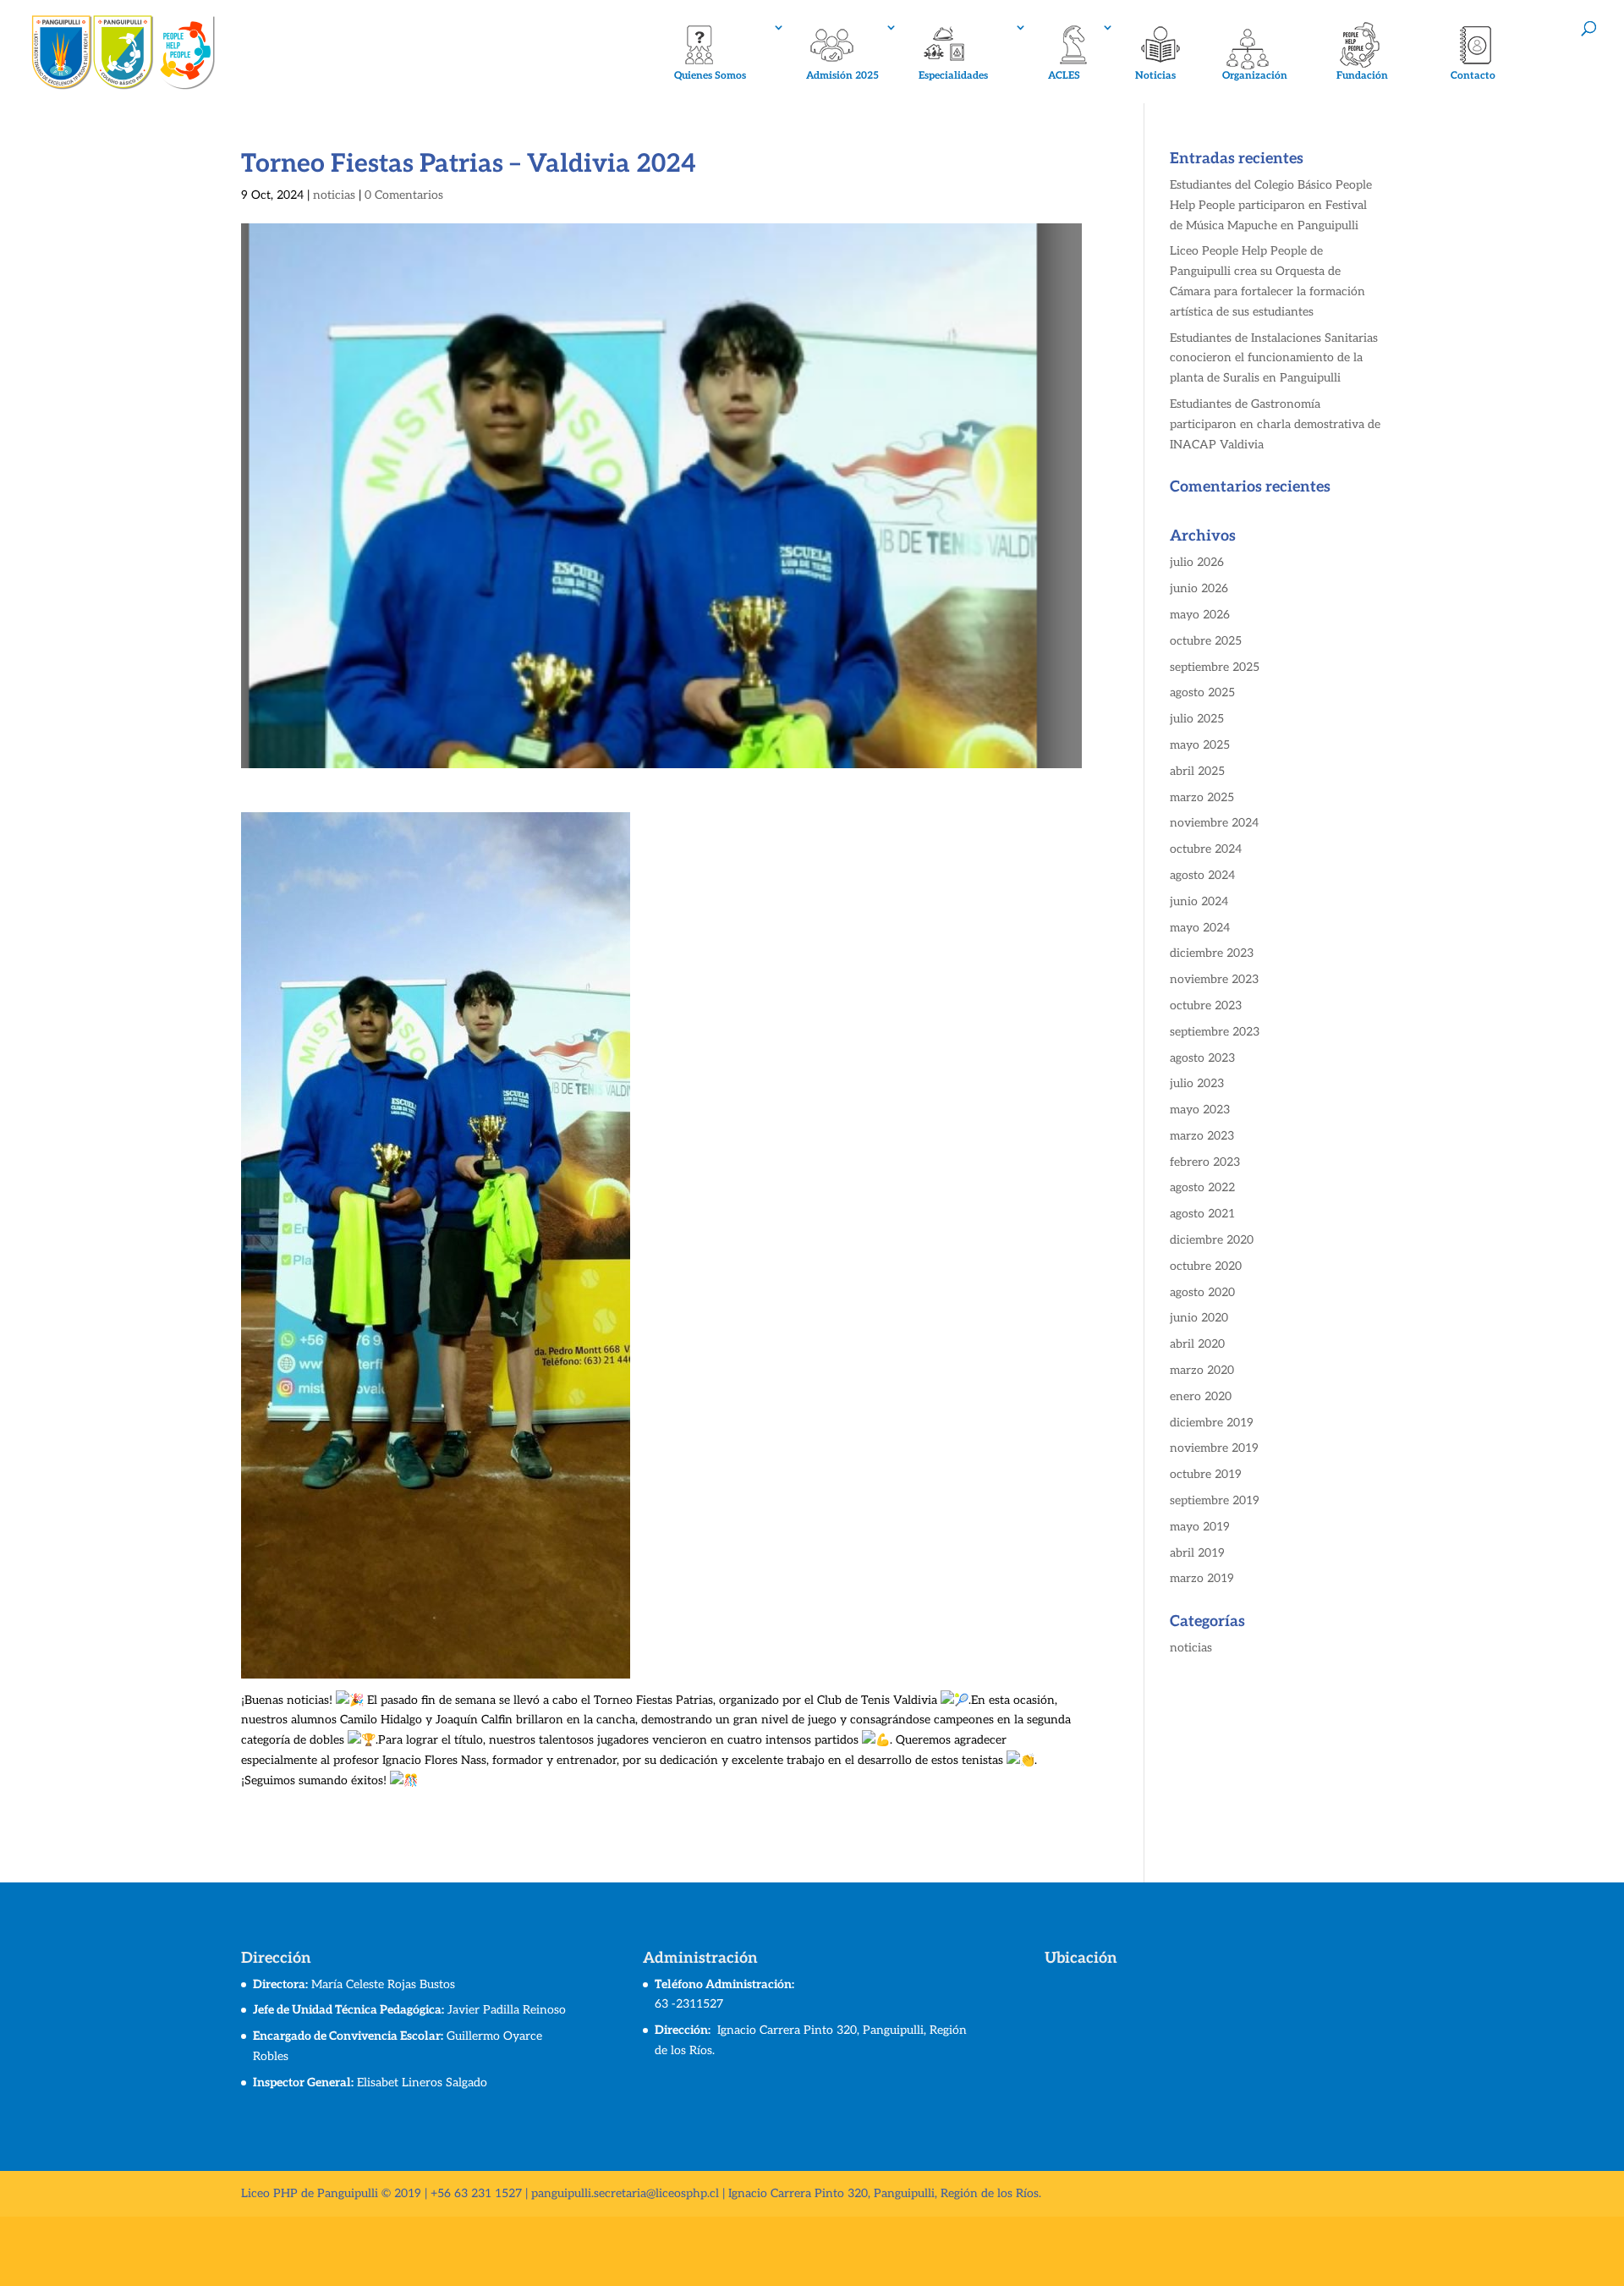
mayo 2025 (1200, 745)
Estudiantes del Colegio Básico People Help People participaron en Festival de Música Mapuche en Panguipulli (1271, 205)
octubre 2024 (1206, 849)
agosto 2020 (1202, 1292)
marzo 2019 (1202, 1578)
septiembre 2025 (1215, 667)
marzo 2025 (1202, 797)
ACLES (1064, 76)
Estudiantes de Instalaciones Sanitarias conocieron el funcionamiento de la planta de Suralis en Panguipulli (1274, 358)
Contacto (1473, 76)
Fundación (1362, 76)
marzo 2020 (1202, 1370)
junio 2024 (1199, 901)
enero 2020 (1201, 1396)
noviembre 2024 (1214, 823)
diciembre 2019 (1212, 1423)
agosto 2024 (1202, 875)
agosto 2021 (1202, 1214)
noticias (334, 195)
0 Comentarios (404, 195)
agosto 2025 (1202, 692)
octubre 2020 (1206, 1266)
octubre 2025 (1206, 641)
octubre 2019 (1206, 1474)
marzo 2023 (1202, 1136)
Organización (1255, 76)
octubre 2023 (1206, 1006)
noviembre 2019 (1214, 1448)
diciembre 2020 (1212, 1240)
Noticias (1155, 76)
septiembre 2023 (1215, 1032)
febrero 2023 (1205, 1162)
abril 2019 (1197, 1553)
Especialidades (953, 76)
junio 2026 (1199, 588)
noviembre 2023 (1214, 979)
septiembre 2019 (1215, 1500)
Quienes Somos (710, 76)
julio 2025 (1197, 719)
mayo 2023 (1200, 1110)
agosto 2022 (1202, 1187)
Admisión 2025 (842, 76)
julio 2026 (1197, 562)
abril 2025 (1197, 771)
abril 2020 (1197, 1344)
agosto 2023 (1202, 1058)
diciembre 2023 (1212, 953)
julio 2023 (1197, 1083)
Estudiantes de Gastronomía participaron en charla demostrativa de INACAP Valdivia (1275, 424)
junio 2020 (1199, 1318)
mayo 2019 (1200, 1527)
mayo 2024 (1200, 928)
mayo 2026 (1200, 615)
